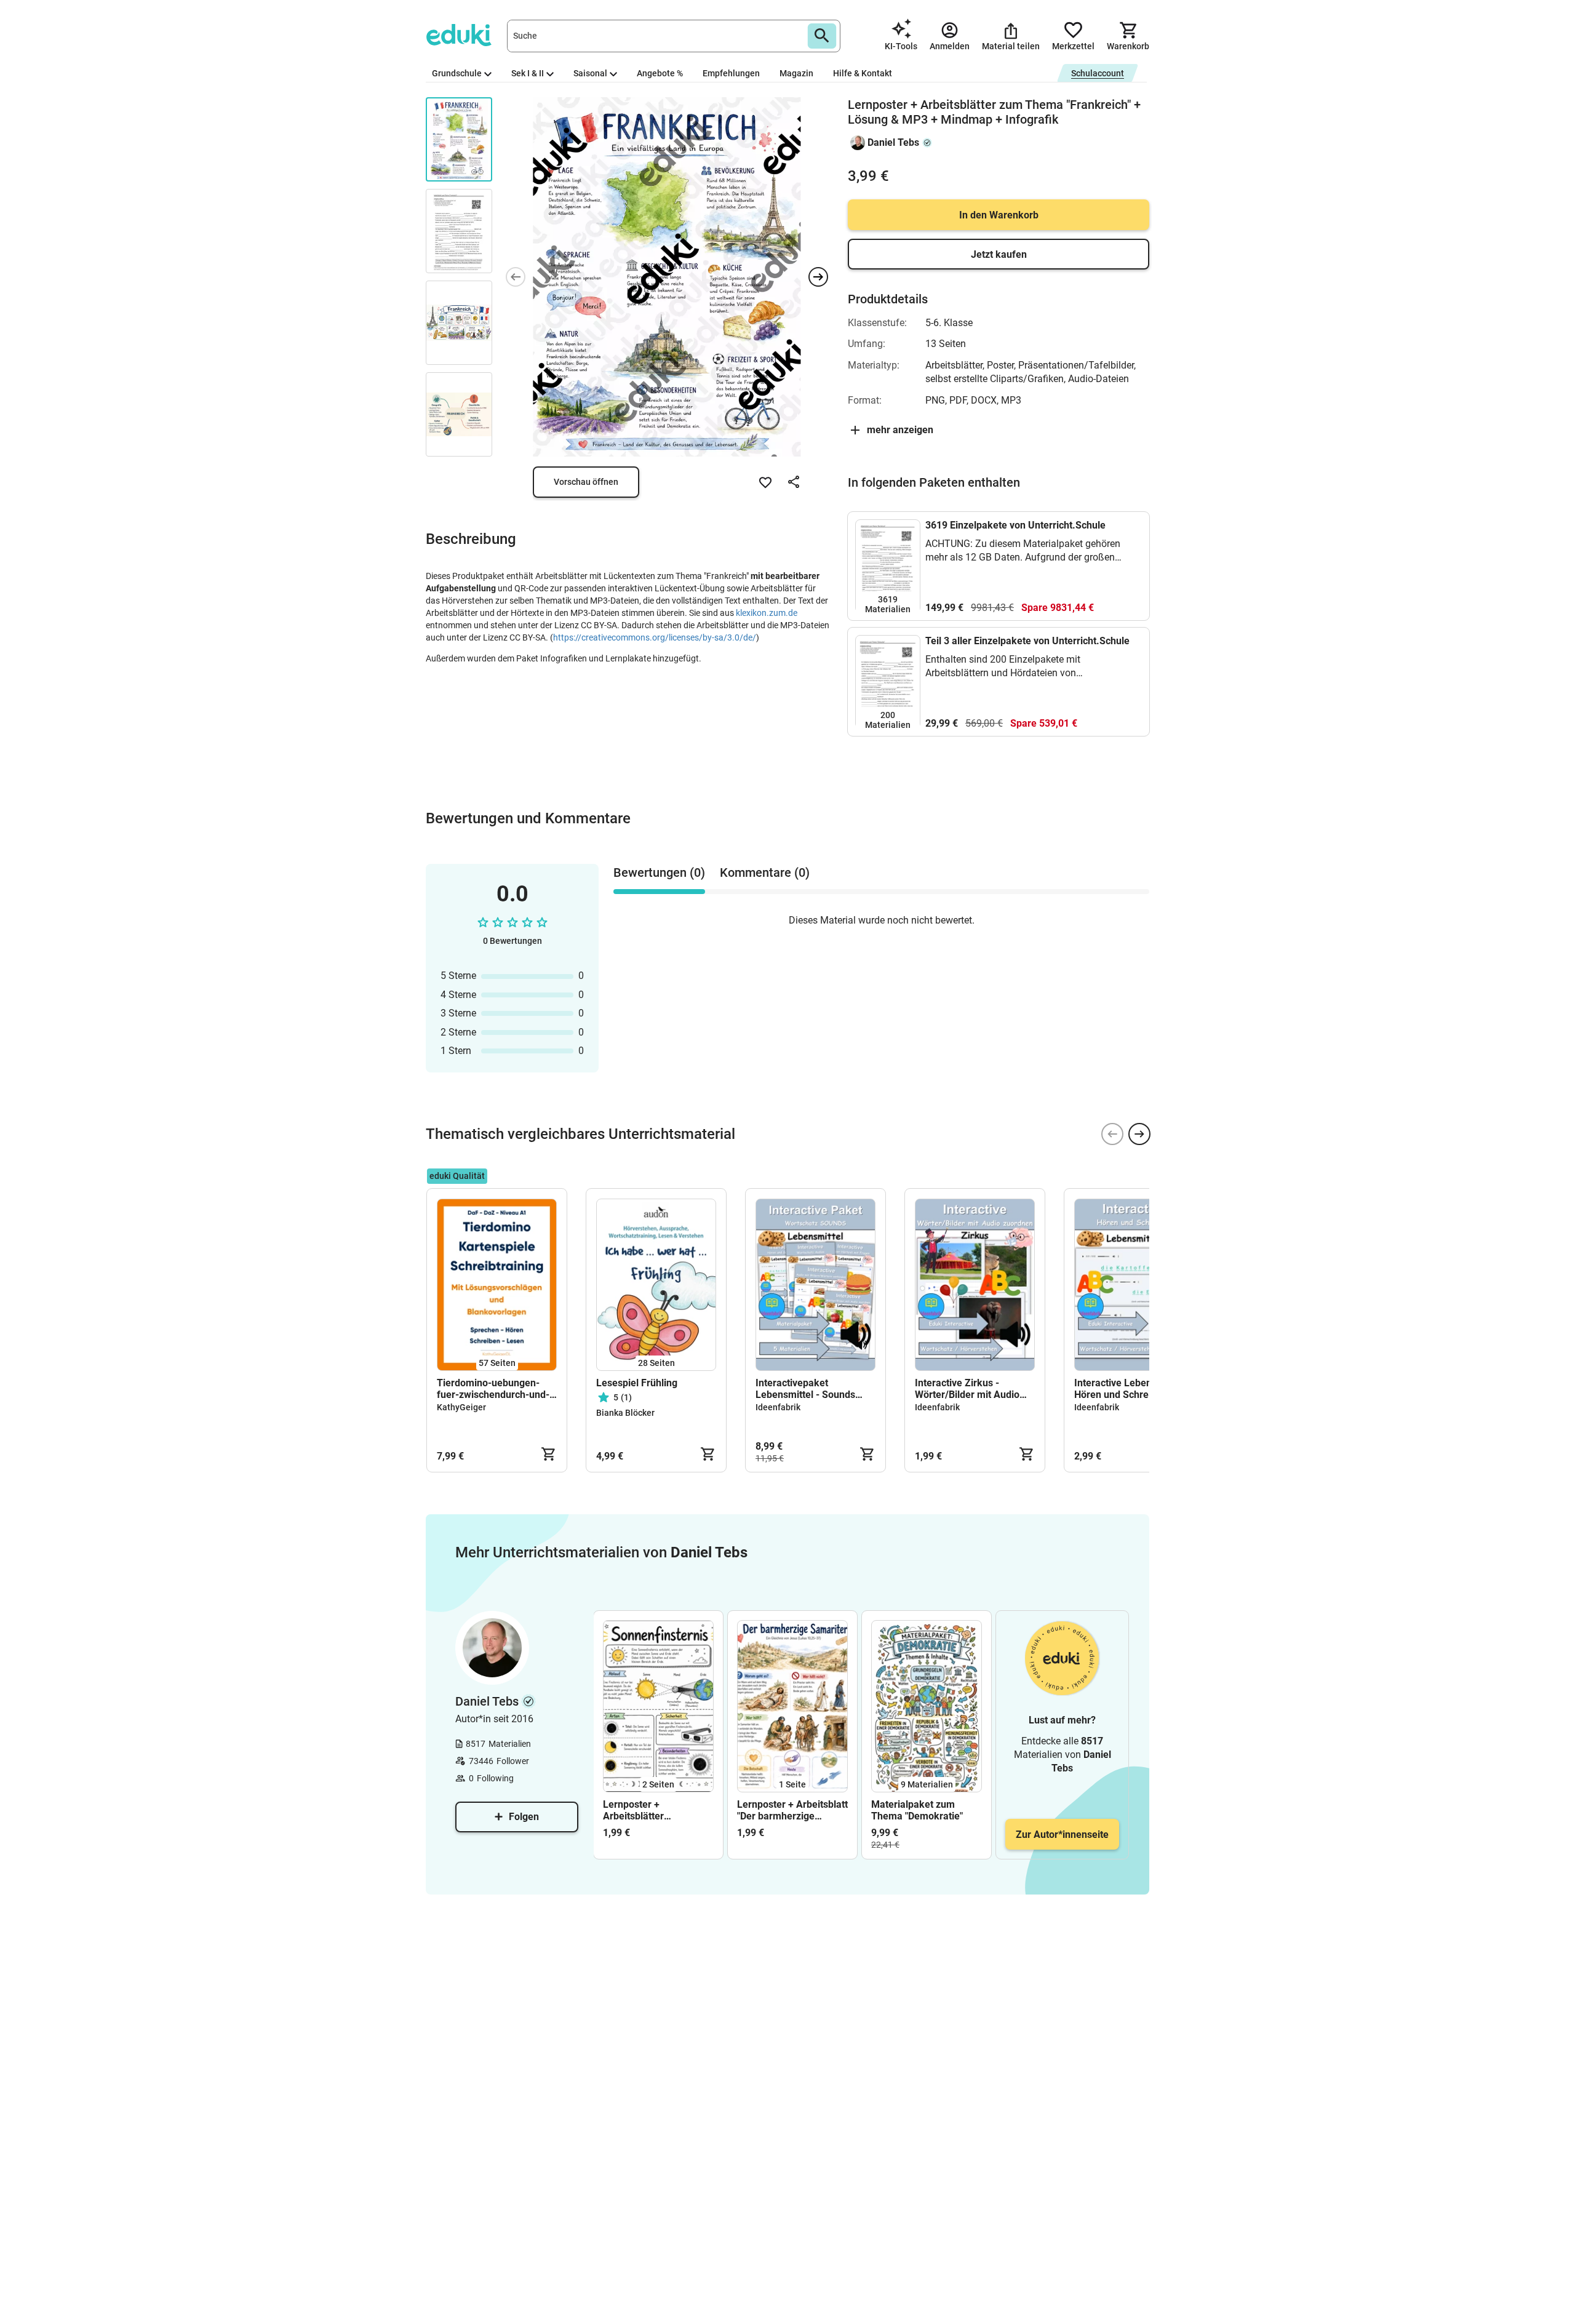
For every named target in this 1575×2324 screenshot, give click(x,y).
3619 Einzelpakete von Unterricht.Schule (1015, 525)
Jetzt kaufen (999, 254)
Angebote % (660, 73)
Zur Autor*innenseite (1062, 1835)
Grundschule (457, 73)
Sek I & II (528, 73)
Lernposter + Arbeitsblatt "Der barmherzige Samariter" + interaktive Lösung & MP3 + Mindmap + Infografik (792, 1810)
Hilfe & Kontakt (863, 73)
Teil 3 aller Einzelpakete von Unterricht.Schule (1027, 641)
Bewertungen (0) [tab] (659, 872)
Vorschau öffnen (586, 482)
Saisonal (590, 73)
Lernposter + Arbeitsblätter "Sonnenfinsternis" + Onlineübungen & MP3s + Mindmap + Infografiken (655, 1810)
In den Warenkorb (999, 215)
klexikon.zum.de (767, 613)
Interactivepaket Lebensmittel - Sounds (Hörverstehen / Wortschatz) (805, 1389)
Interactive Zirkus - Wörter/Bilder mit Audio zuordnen (967, 1389)
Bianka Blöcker (625, 1413)
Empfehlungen (731, 73)
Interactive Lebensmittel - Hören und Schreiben (1131, 1389)
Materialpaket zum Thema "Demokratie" (917, 1810)
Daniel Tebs (893, 142)
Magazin (796, 73)
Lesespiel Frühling (637, 1383)
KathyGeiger (461, 1407)
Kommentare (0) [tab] (765, 872)
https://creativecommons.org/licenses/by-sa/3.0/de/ (655, 637)
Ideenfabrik (778, 1407)
